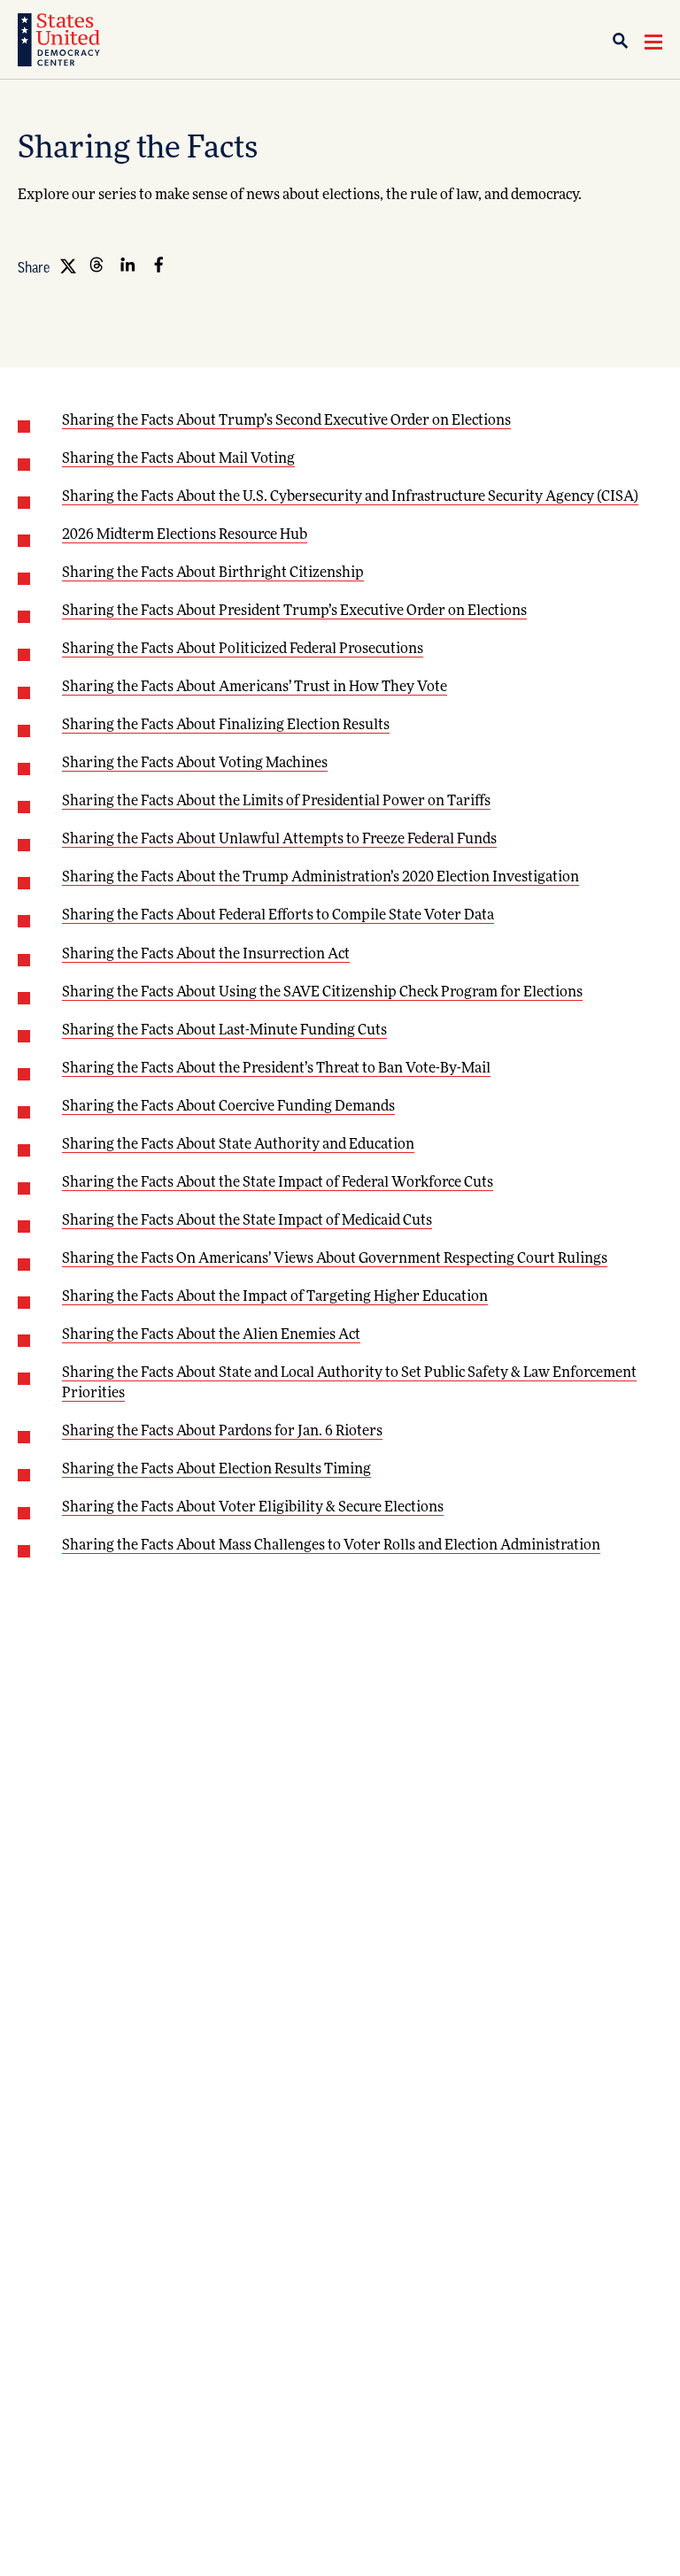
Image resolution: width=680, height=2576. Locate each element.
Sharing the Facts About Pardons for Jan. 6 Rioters (222, 1432)
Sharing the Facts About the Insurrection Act (206, 955)
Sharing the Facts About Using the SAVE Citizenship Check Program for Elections (322, 993)
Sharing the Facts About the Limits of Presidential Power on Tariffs (276, 802)
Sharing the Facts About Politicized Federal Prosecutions (243, 650)
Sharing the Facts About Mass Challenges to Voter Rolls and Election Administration (331, 1546)
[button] (627, 41)
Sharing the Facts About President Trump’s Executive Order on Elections (294, 611)
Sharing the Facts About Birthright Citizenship (213, 573)
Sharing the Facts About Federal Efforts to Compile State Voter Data (278, 916)
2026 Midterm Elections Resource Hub (185, 535)
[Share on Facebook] (158, 265)
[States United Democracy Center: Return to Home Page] (59, 40)
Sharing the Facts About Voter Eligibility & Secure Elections (253, 1508)
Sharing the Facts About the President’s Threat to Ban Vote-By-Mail (276, 1069)
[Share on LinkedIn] (127, 265)
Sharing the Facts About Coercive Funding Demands (228, 1107)
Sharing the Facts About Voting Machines (195, 764)
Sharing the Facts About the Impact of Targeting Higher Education (275, 1297)
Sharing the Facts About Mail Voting (178, 459)
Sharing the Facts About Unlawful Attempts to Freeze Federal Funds (279, 840)
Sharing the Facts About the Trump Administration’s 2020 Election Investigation (321, 878)
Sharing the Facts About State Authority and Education (238, 1145)
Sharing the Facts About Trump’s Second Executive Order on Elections (286, 421)
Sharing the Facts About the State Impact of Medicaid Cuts (247, 1221)
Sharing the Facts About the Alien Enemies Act (211, 1335)
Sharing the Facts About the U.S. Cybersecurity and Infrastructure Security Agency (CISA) (350, 497)
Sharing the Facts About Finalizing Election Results (226, 726)
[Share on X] (66, 265)
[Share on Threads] (97, 265)
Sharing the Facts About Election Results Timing (216, 1470)
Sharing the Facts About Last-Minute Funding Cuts (224, 1031)
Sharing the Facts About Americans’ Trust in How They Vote (255, 688)
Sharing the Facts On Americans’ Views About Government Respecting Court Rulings (335, 1259)
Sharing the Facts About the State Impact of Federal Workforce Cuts (278, 1183)
